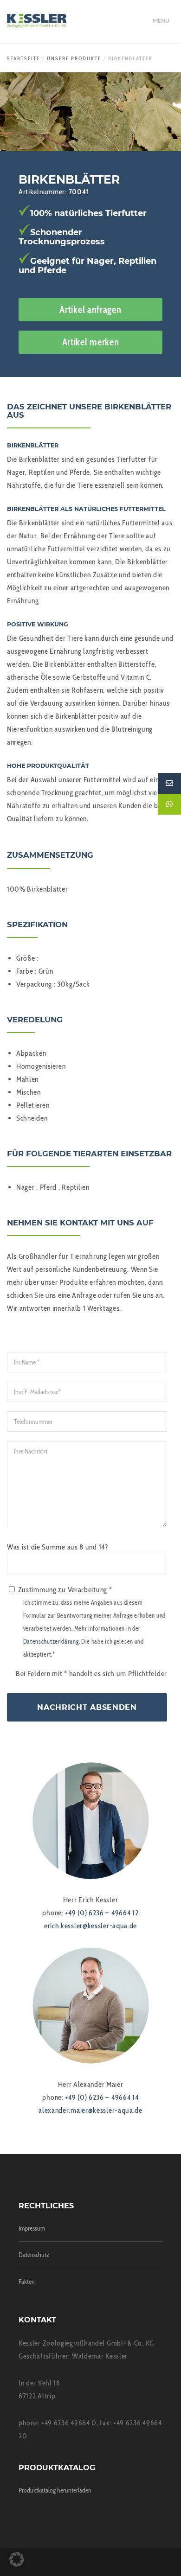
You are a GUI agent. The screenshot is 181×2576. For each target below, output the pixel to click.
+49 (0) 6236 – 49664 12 (102, 1913)
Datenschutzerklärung (51, 1642)
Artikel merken (91, 342)
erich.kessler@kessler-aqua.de (90, 1926)
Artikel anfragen (90, 309)
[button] (17, 2559)
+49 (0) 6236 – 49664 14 (102, 2097)
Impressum (32, 2228)
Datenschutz (34, 2255)
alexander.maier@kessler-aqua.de (90, 2110)
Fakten (27, 2282)
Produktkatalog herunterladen (55, 2490)
